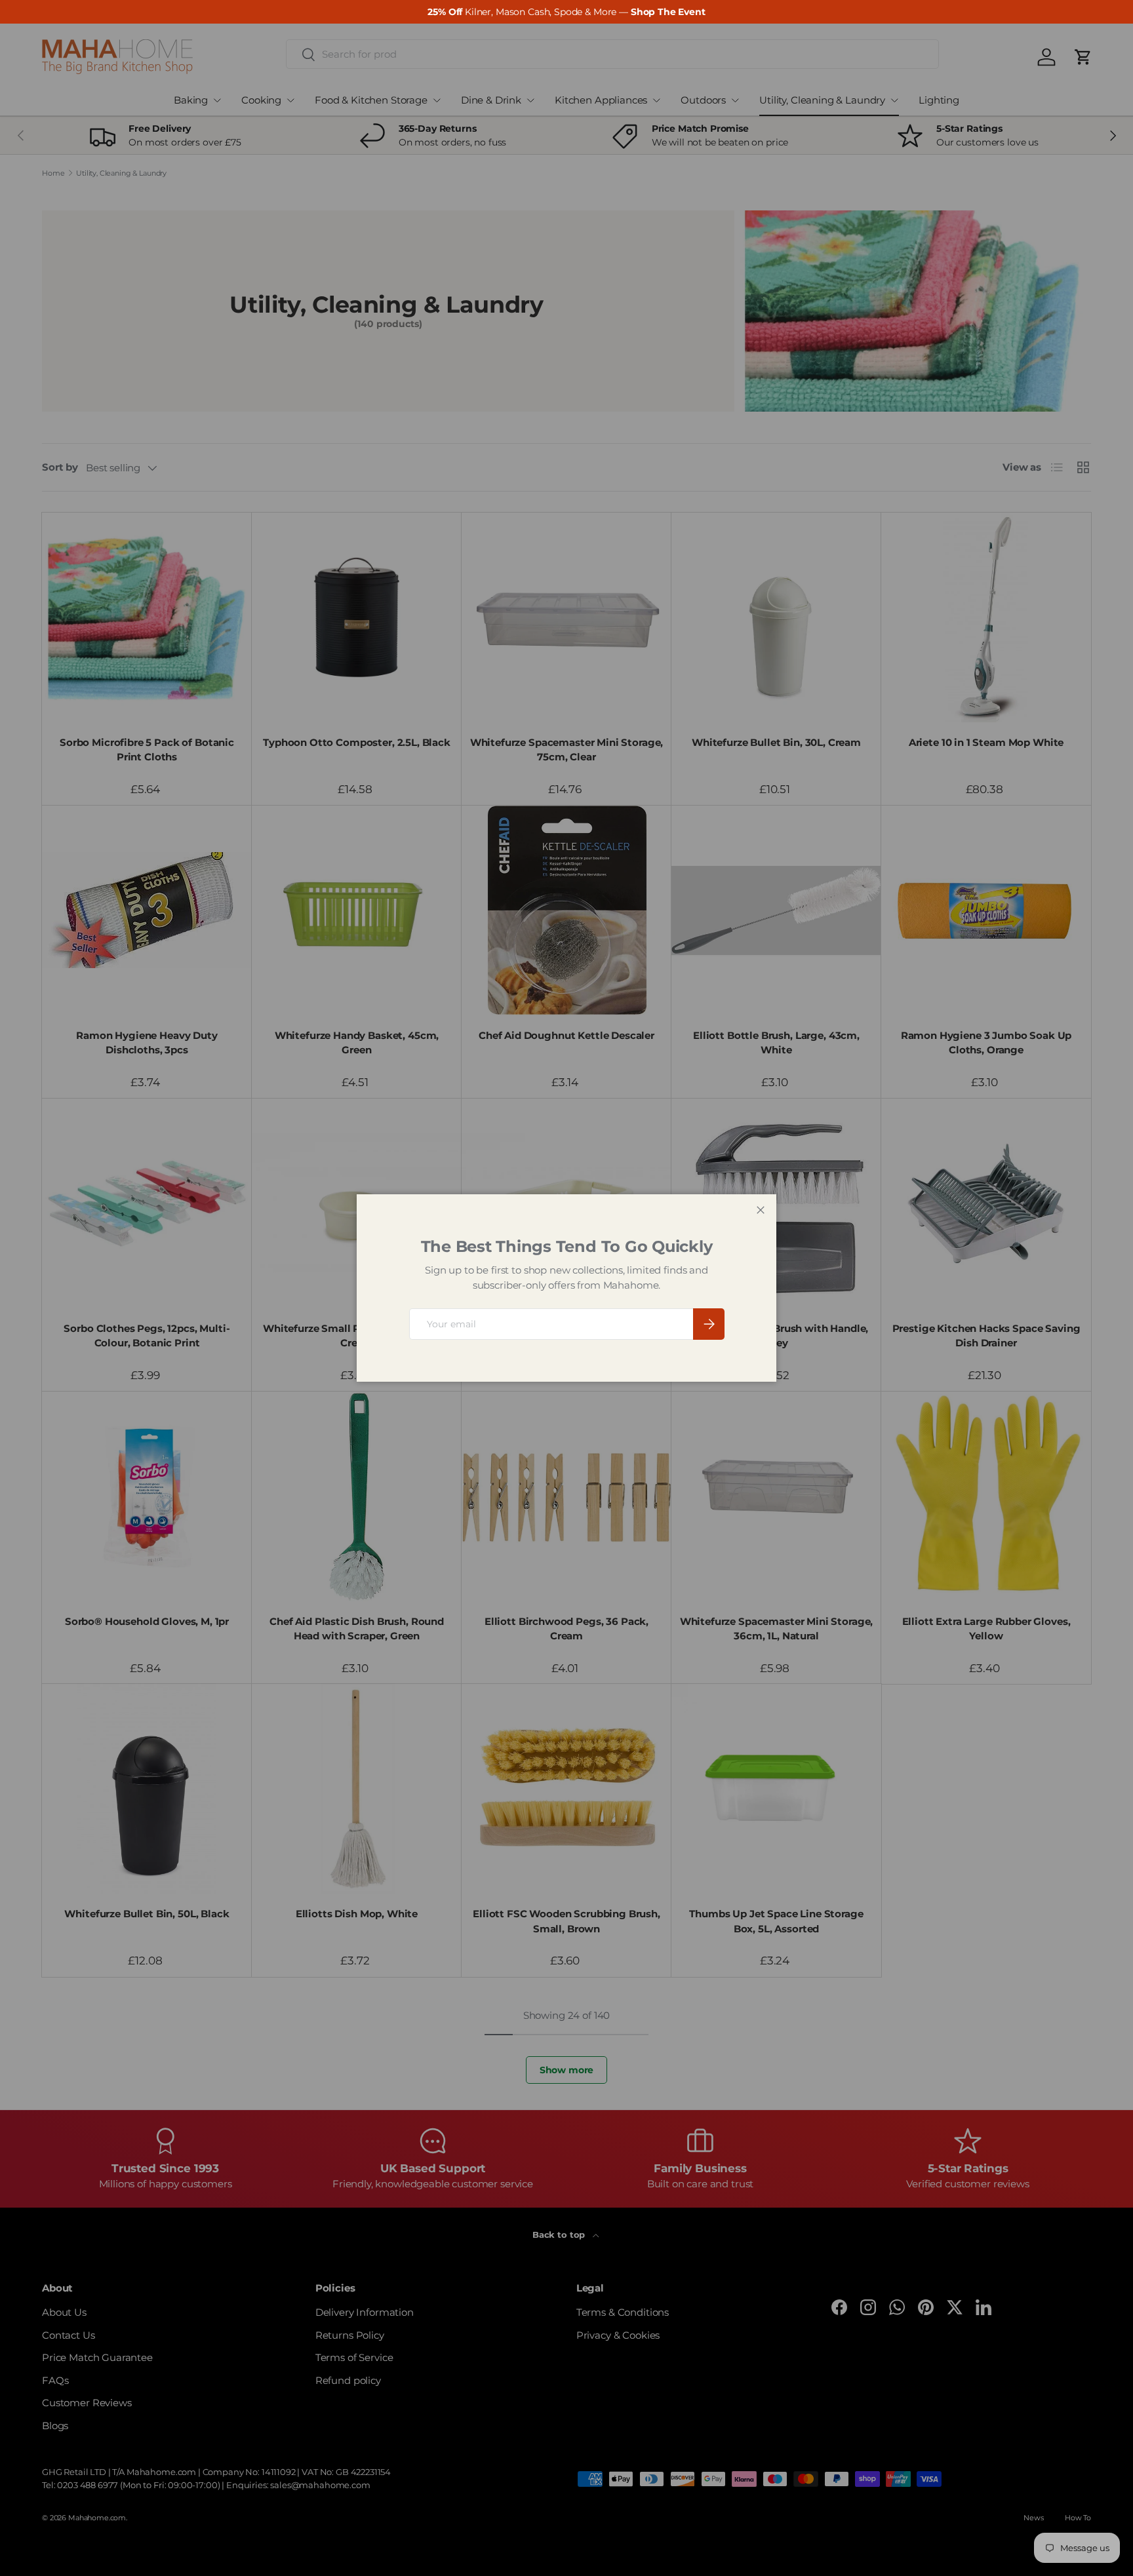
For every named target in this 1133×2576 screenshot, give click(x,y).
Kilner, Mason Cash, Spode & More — (566, 12)
